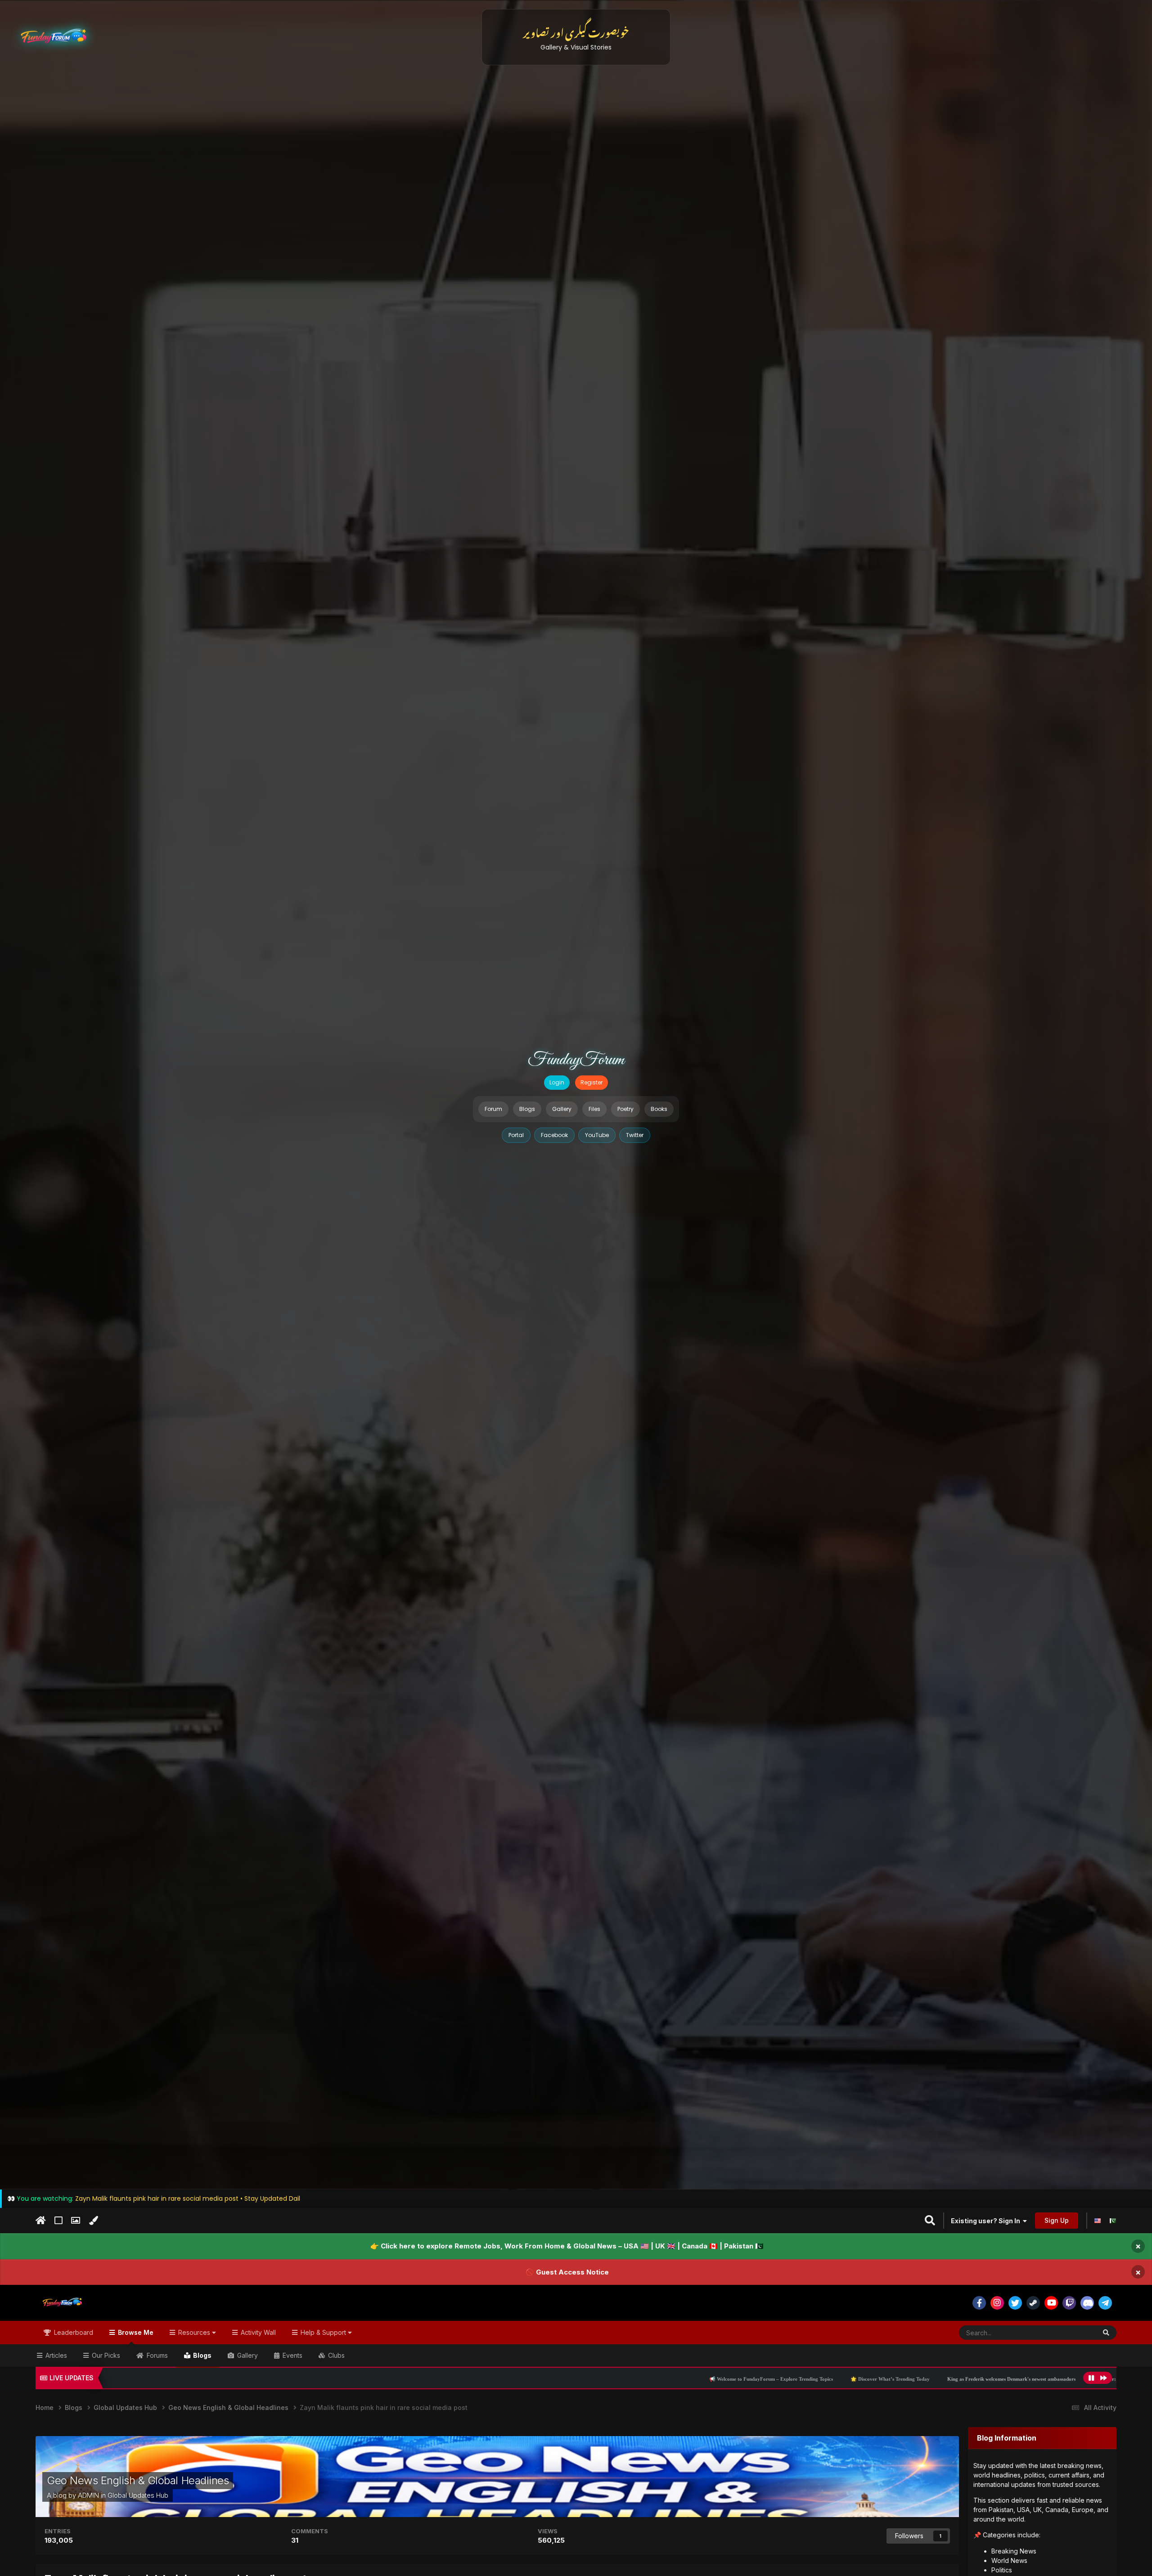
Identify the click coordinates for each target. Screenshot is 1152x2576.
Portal (516, 1135)
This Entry (1071, 2332)
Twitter (635, 1135)
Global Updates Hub (138, 2495)
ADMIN (88, 2495)
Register (592, 1082)
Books (659, 1109)
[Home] (41, 2221)
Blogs (527, 1109)
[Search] (1106, 2333)
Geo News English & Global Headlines (138, 2480)
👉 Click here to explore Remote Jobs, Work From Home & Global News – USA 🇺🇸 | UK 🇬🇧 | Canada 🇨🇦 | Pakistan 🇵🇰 (567, 2246)
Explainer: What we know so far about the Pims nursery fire (896, 2379)
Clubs (335, 2355)
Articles (55, 2355)
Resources (194, 2332)
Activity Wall (257, 2332)
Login (557, 1082)
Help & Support (323, 2332)
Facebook (554, 1135)
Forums (156, 2355)
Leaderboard (73, 2332)
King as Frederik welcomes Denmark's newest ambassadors (749, 2379)
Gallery (562, 1109)
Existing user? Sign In (987, 2221)
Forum (493, 1109)
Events (292, 2355)
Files (594, 1109)
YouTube (597, 1135)
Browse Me (135, 2332)
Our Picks (105, 2355)
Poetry (625, 1109)
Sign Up (1057, 2220)
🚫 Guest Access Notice (567, 2272)
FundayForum (576, 1060)
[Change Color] (93, 2221)
